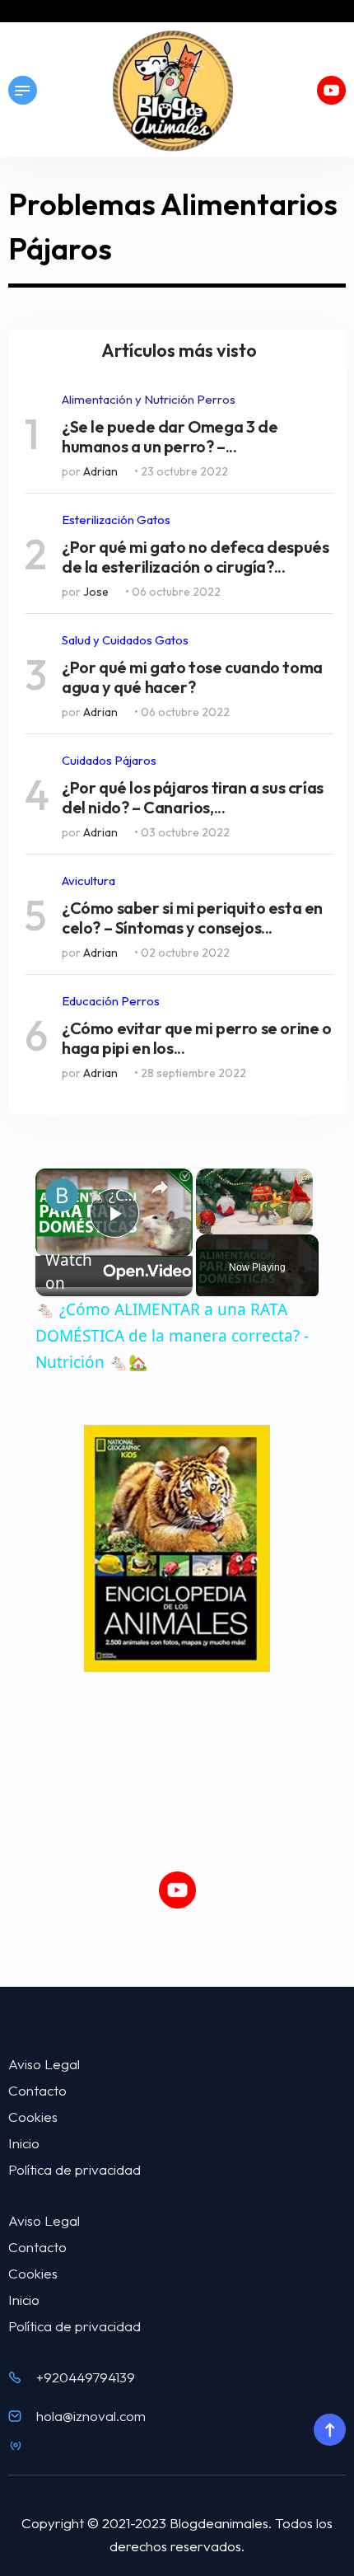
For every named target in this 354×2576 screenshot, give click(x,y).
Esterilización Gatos (116, 520)
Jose (96, 592)
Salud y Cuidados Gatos (125, 640)
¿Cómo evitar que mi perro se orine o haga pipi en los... (197, 1038)
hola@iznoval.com (91, 2416)
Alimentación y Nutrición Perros (149, 399)
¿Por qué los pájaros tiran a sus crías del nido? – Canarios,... (193, 798)
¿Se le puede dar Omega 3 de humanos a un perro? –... (170, 437)
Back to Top (329, 2430)
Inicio (24, 2143)
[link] (62, 1195)
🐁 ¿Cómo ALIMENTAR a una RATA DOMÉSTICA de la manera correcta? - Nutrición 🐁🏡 (112, 1195)
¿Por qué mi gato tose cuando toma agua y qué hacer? (192, 677)
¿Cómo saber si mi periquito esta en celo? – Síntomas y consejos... (192, 918)
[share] (160, 1187)
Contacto (37, 2090)
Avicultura (88, 881)
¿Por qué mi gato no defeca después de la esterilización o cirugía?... (195, 557)
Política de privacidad (75, 2169)
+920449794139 (86, 2377)
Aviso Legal (44, 2064)
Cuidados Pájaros (109, 760)
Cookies (33, 2117)
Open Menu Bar (23, 90)
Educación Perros (111, 1001)
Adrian (100, 471)
